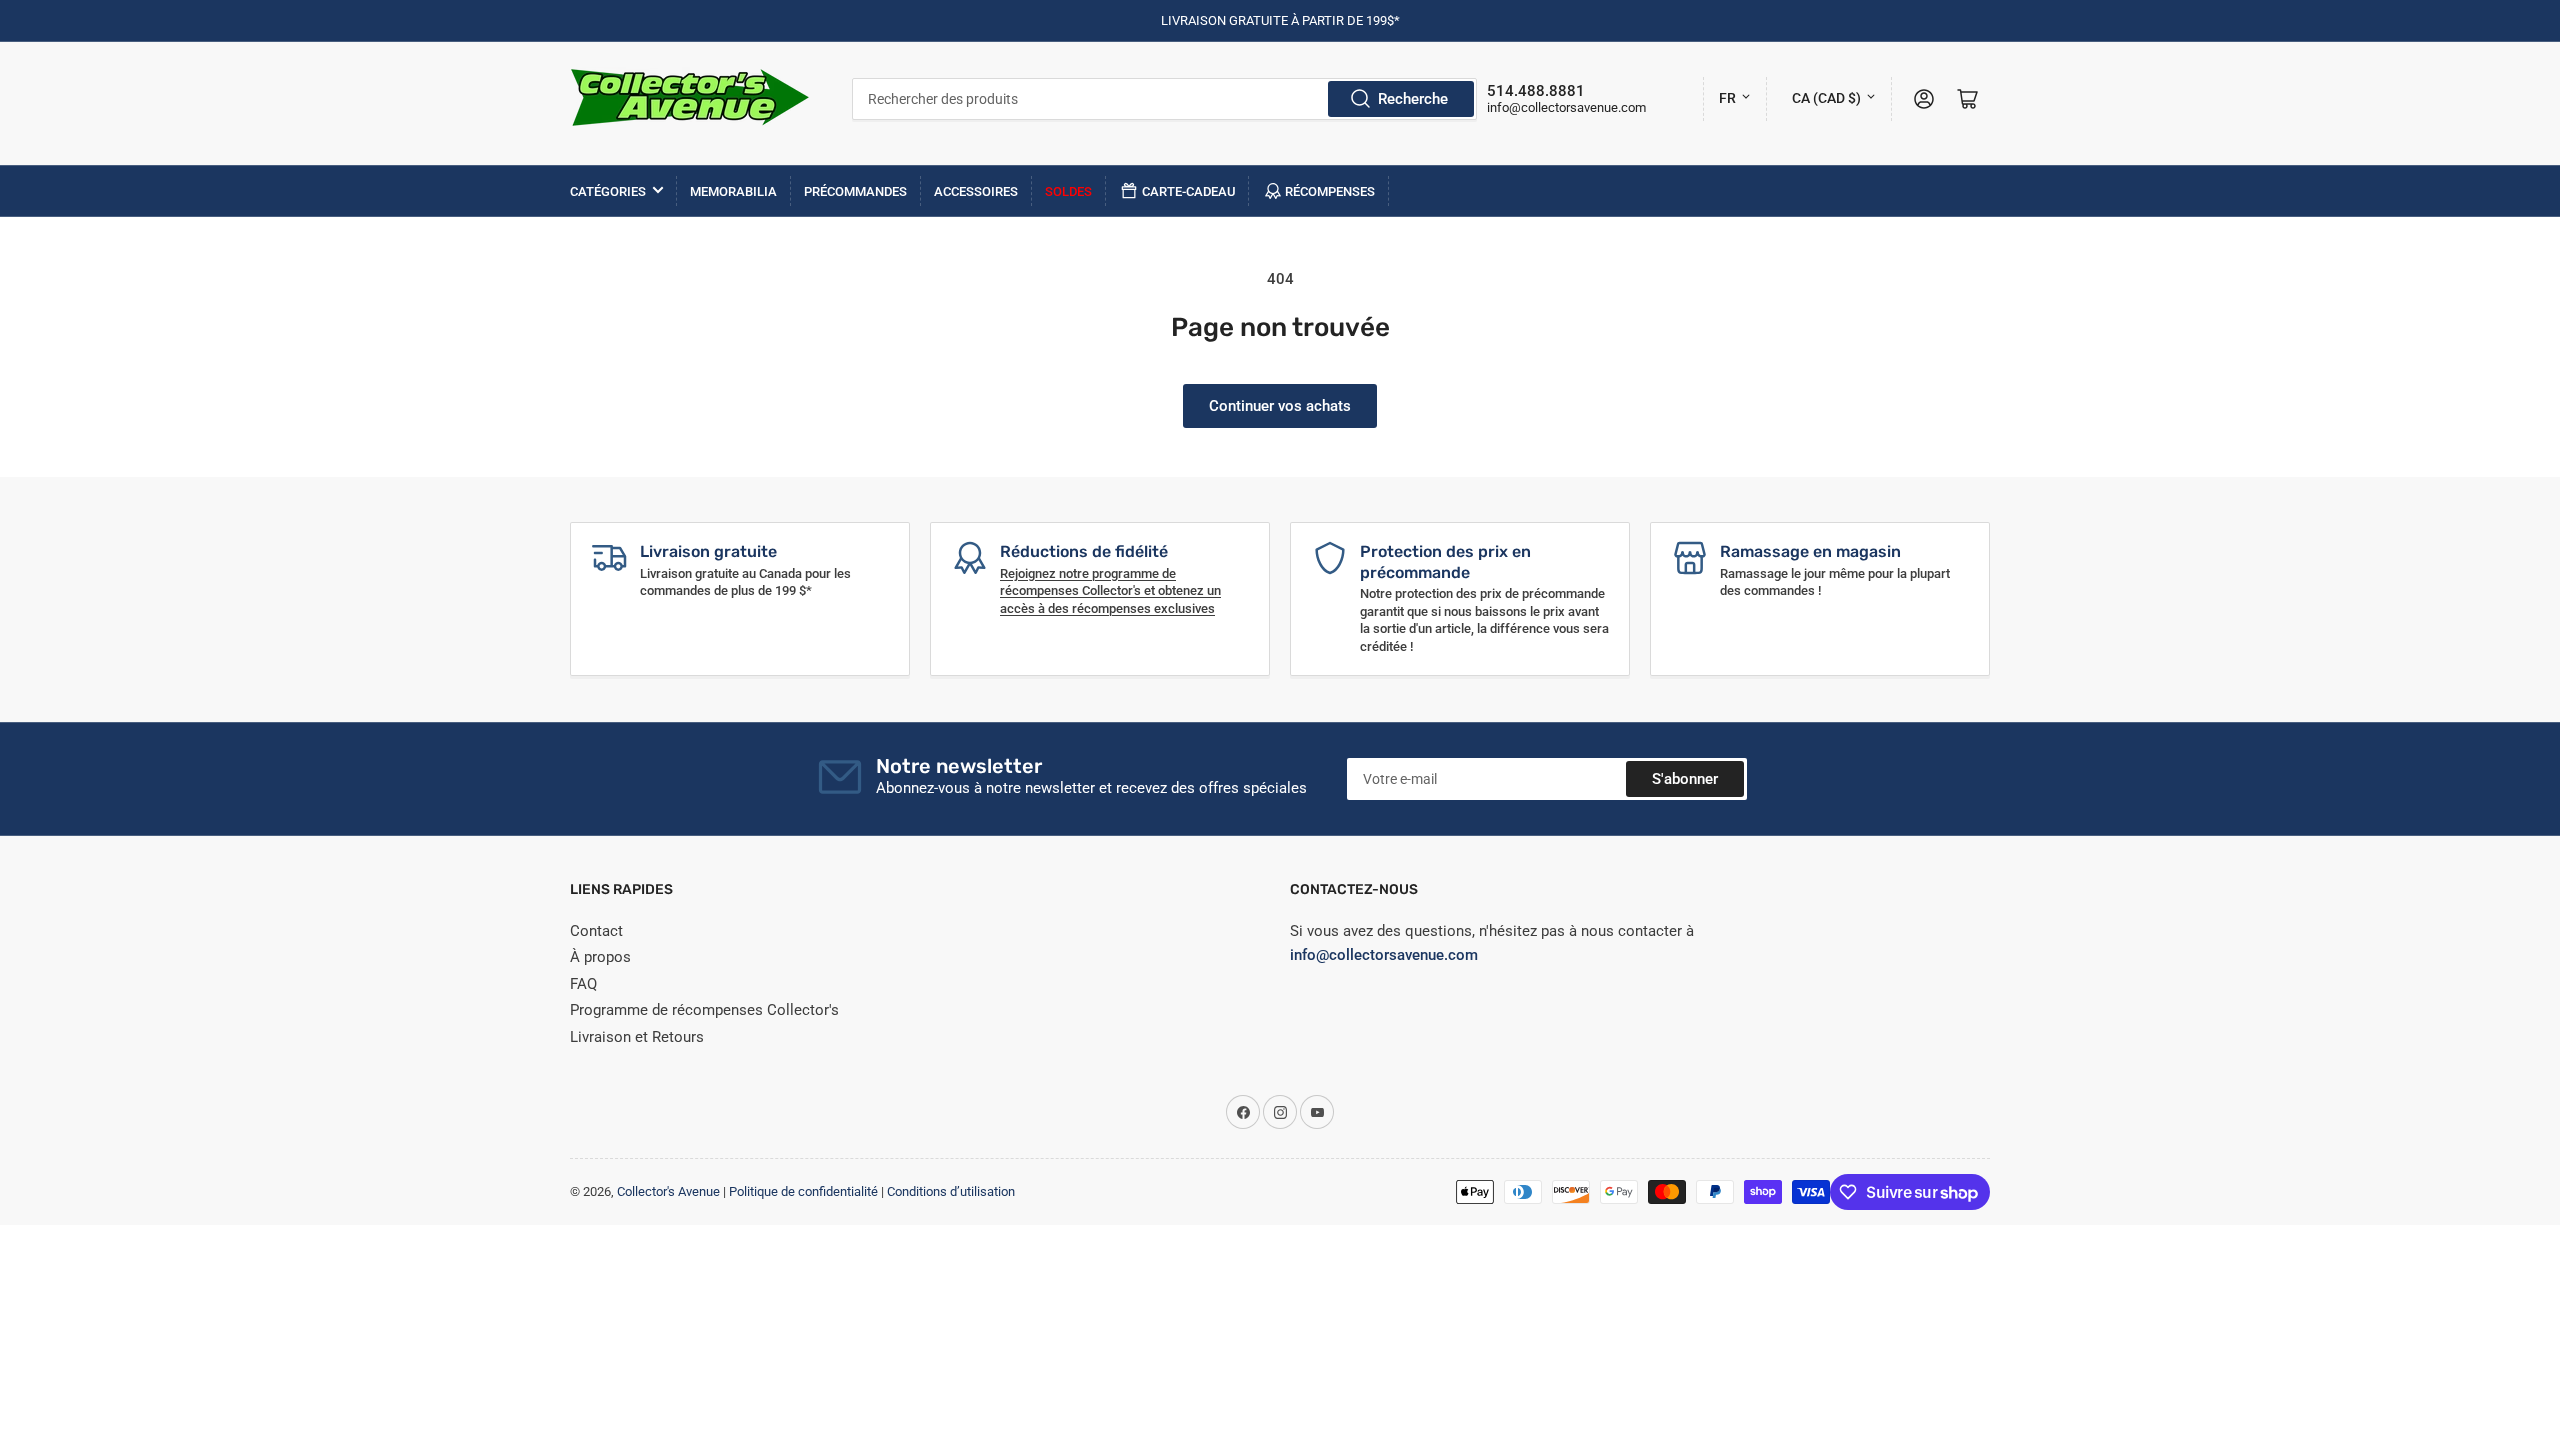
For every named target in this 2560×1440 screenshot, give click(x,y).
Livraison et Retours (637, 1037)
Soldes (1068, 191)
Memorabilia (733, 191)
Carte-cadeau (1189, 191)
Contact (596, 931)
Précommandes (855, 191)
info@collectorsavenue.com (1566, 107)
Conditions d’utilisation (951, 1191)
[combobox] (1164, 99)
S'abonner (1685, 779)
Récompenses (1330, 191)
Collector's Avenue (668, 1191)
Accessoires (976, 191)
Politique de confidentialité (803, 1191)
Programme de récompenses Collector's (704, 1010)
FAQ (583, 984)
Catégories (608, 191)
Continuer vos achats (1280, 406)
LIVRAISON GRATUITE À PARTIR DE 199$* (1280, 20)
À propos (600, 957)
